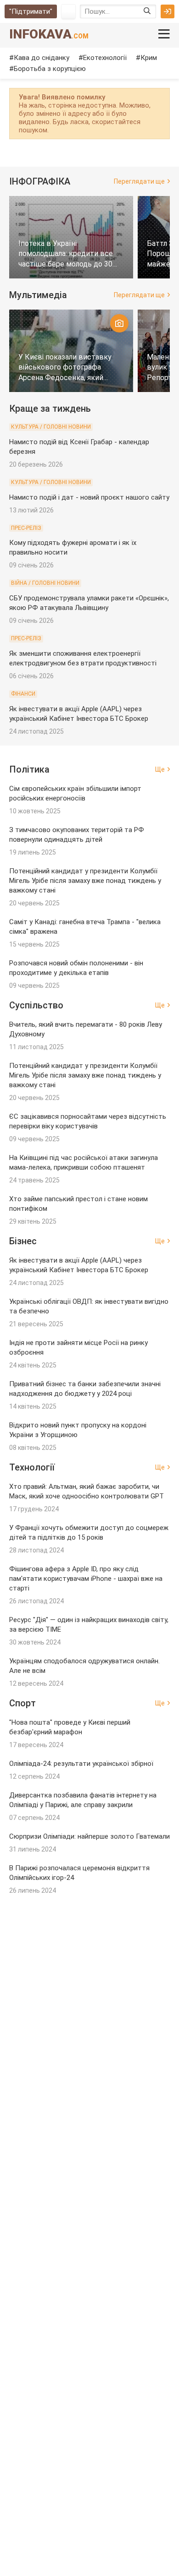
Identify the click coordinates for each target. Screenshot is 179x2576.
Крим (149, 58)
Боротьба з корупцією (50, 69)
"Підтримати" (31, 11)
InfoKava (49, 34)
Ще (160, 769)
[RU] (68, 11)
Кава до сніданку (42, 58)
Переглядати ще (139, 181)
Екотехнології (105, 58)
